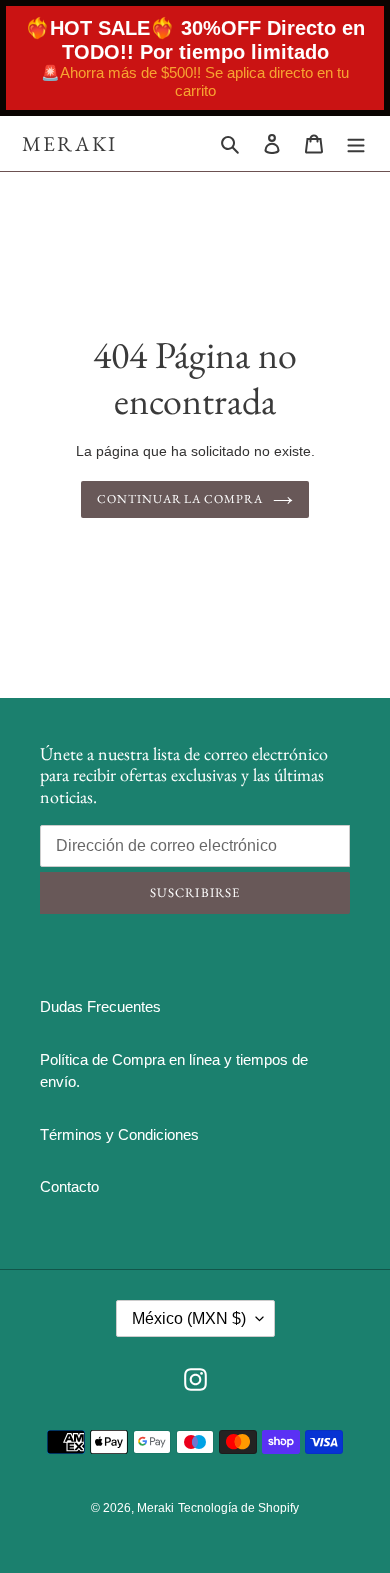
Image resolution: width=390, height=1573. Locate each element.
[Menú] (356, 143)
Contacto (69, 1186)
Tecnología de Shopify (238, 1508)
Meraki (70, 143)
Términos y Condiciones (119, 1134)
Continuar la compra (180, 499)
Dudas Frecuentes (100, 1006)
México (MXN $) (189, 1318)
